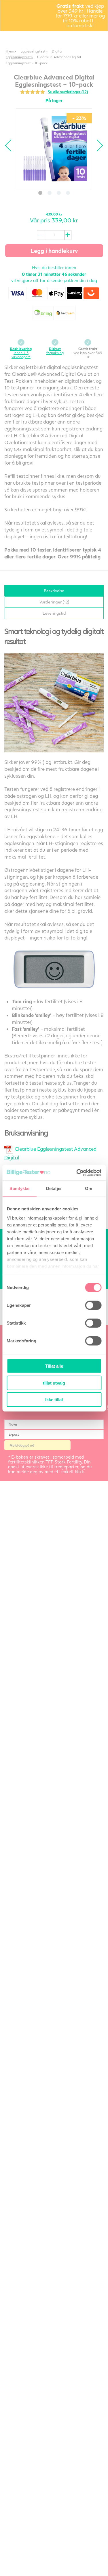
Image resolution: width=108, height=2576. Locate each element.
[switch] (93, 1305)
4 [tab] (68, 193)
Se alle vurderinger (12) (68, 92)
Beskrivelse (54, 591)
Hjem (10, 51)
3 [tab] (59, 193)
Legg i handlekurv (54, 251)
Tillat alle (54, 1366)
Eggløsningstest (33, 51)
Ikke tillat (54, 1400)
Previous (11, 145)
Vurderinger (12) (54, 602)
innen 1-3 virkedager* (21, 353)
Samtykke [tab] (19, 1188)
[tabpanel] (54, 149)
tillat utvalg (54, 1383)
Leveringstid (54, 613)
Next (97, 145)
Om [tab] (89, 1188)
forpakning (55, 351)
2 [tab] (50, 193)
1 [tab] (40, 193)
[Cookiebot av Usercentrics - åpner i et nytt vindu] (77, 1173)
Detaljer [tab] (54, 1188)
